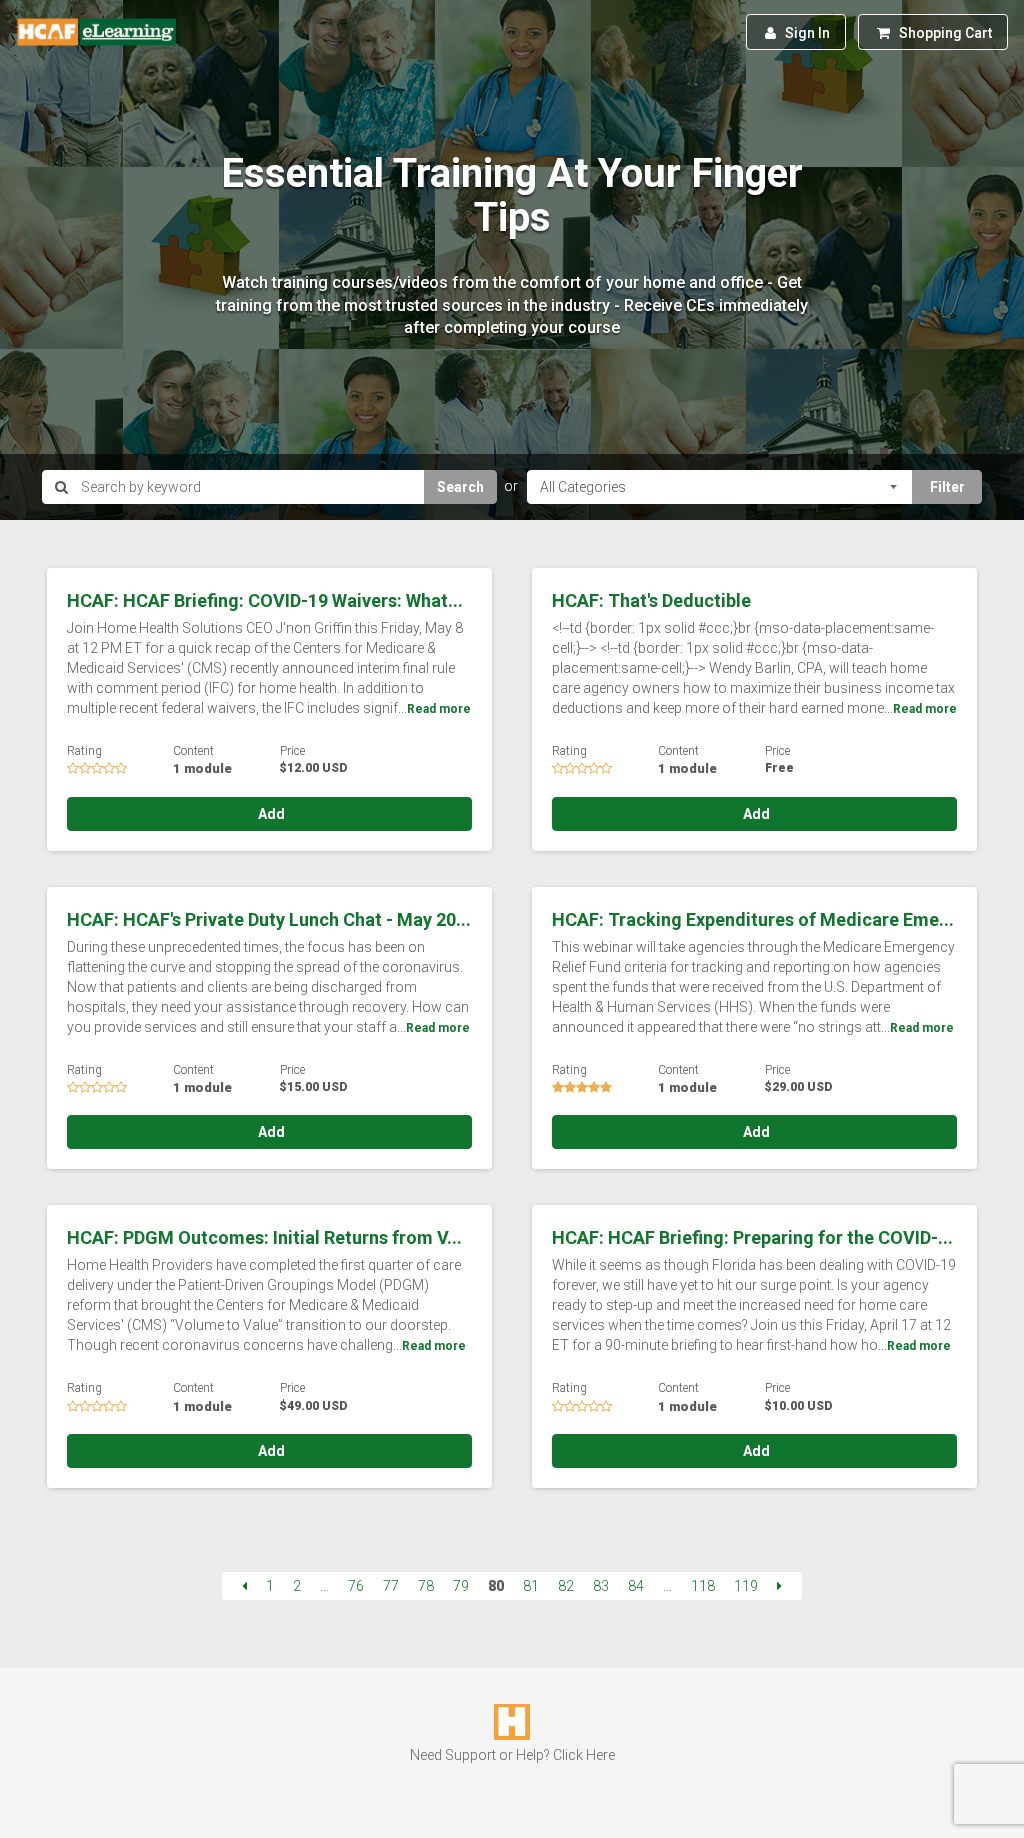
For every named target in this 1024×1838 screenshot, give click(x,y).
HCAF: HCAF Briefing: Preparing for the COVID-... (752, 1237)
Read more (439, 709)
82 (566, 1586)
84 (636, 1586)
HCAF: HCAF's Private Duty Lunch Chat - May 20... (269, 919)
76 (356, 1586)
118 (703, 1586)
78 (426, 1586)
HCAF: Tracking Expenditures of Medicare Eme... (753, 919)
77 (391, 1586)
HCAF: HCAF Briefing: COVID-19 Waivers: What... (265, 600)
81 (531, 1586)
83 (601, 1586)
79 (461, 1586)
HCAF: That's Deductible (651, 600)
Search (460, 487)
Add (270, 814)
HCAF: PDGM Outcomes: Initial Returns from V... (264, 1237)
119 (746, 1586)
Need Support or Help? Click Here (512, 1755)
